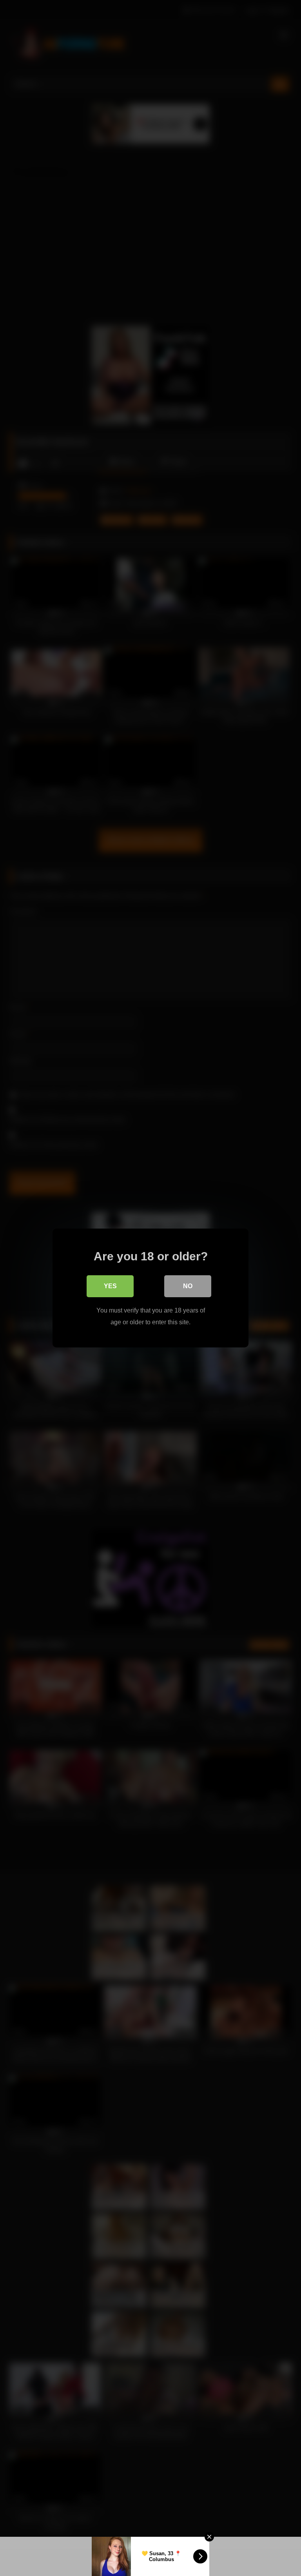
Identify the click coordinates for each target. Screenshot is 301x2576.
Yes (110, 1286)
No (188, 1286)
